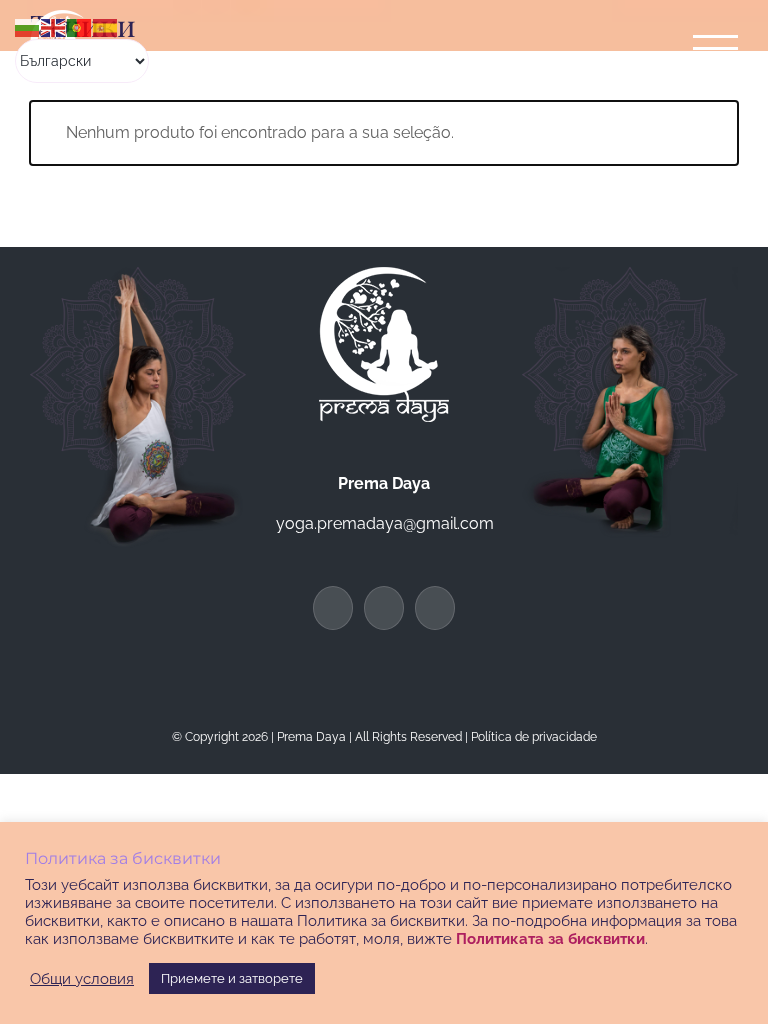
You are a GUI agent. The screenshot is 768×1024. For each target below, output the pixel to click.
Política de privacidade (534, 737)
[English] (54, 26)
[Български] (28, 26)
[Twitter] (384, 608)
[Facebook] (333, 608)
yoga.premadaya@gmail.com (385, 523)
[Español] (106, 26)
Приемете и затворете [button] (232, 978)
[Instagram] (435, 608)
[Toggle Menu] (716, 48)
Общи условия (82, 978)
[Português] (80, 26)
